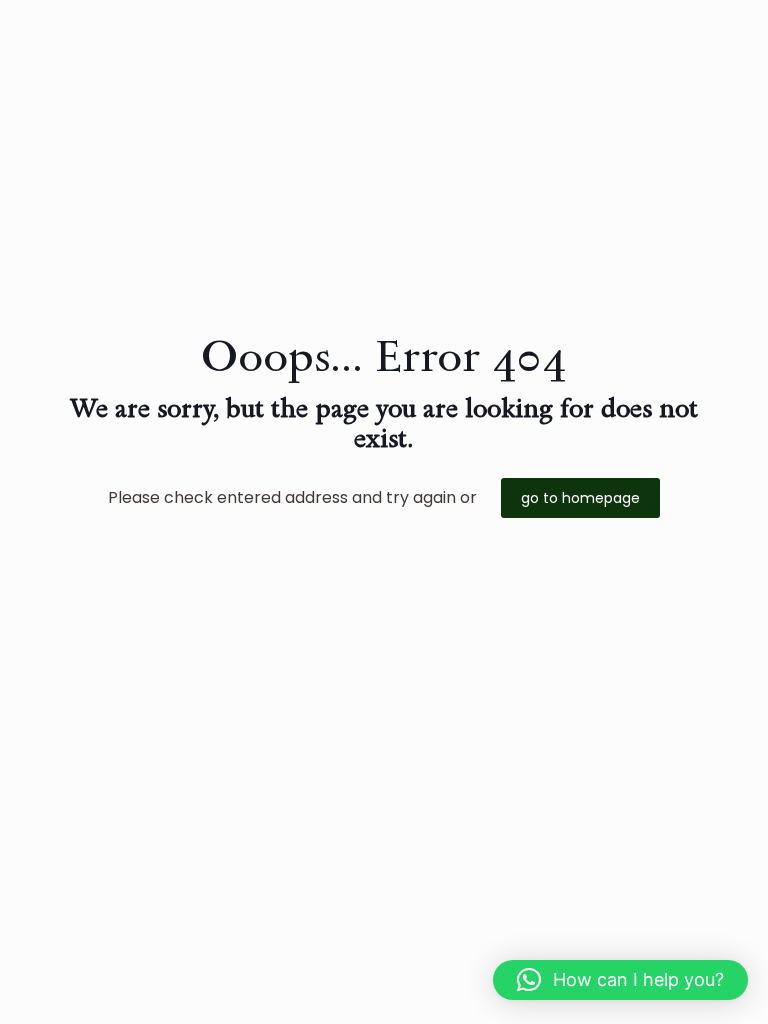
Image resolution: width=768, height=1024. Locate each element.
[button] (620, 980)
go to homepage (580, 498)
